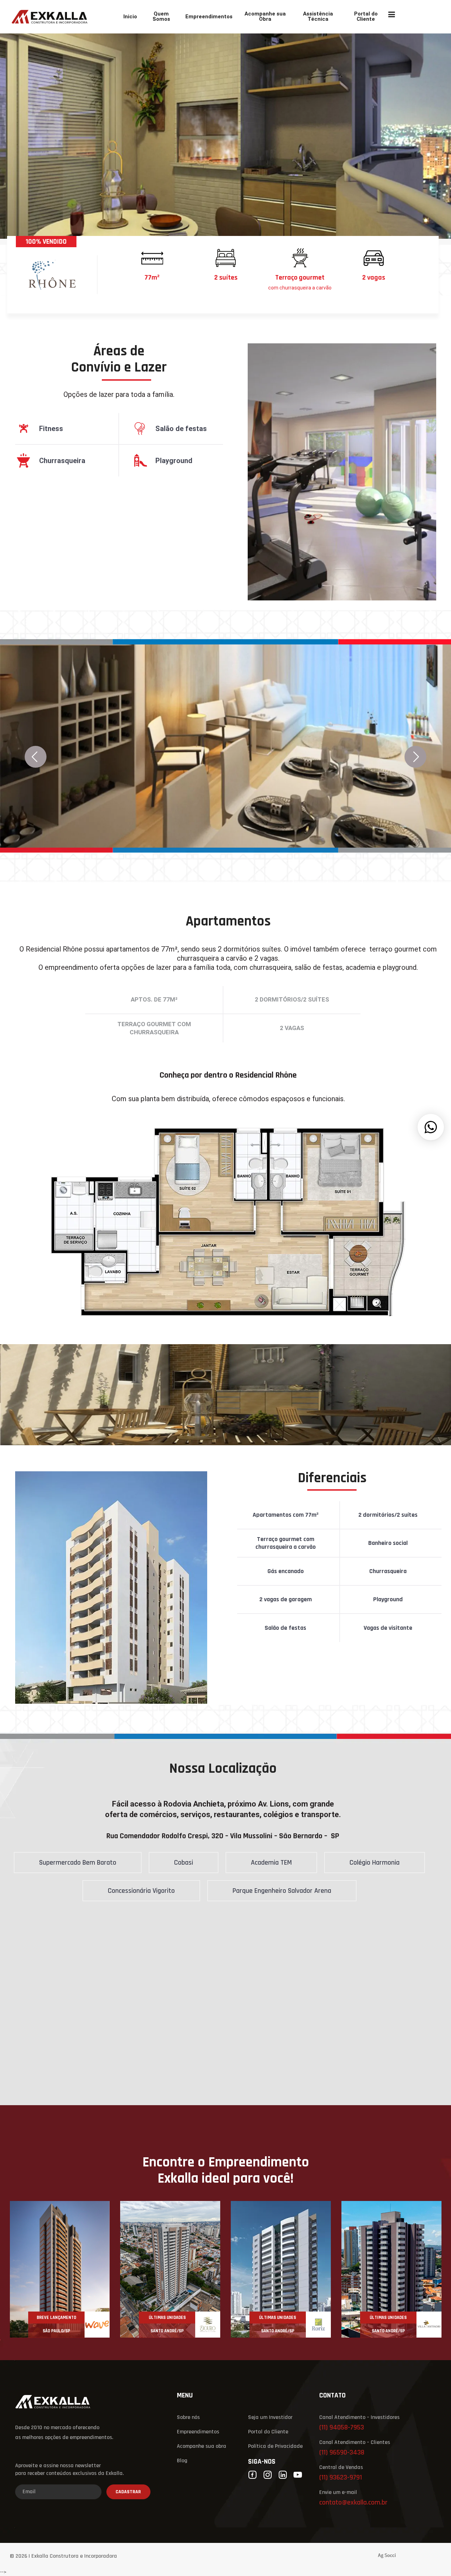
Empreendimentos (209, 17)
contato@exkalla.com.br (353, 2503)
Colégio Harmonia (375, 1863)
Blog (182, 2461)
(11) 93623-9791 (341, 2478)
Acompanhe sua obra (202, 2446)
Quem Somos (161, 17)
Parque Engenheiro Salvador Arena (282, 1891)
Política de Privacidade (275, 2446)
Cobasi (184, 1863)
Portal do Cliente (366, 17)
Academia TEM (271, 1863)
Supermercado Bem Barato (78, 1863)
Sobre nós (188, 2418)
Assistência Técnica (318, 17)
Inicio (130, 17)
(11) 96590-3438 (342, 2453)
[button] (431, 1127)
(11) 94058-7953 (342, 2428)
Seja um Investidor (270, 2418)
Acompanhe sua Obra (265, 17)
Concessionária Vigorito (141, 1891)
